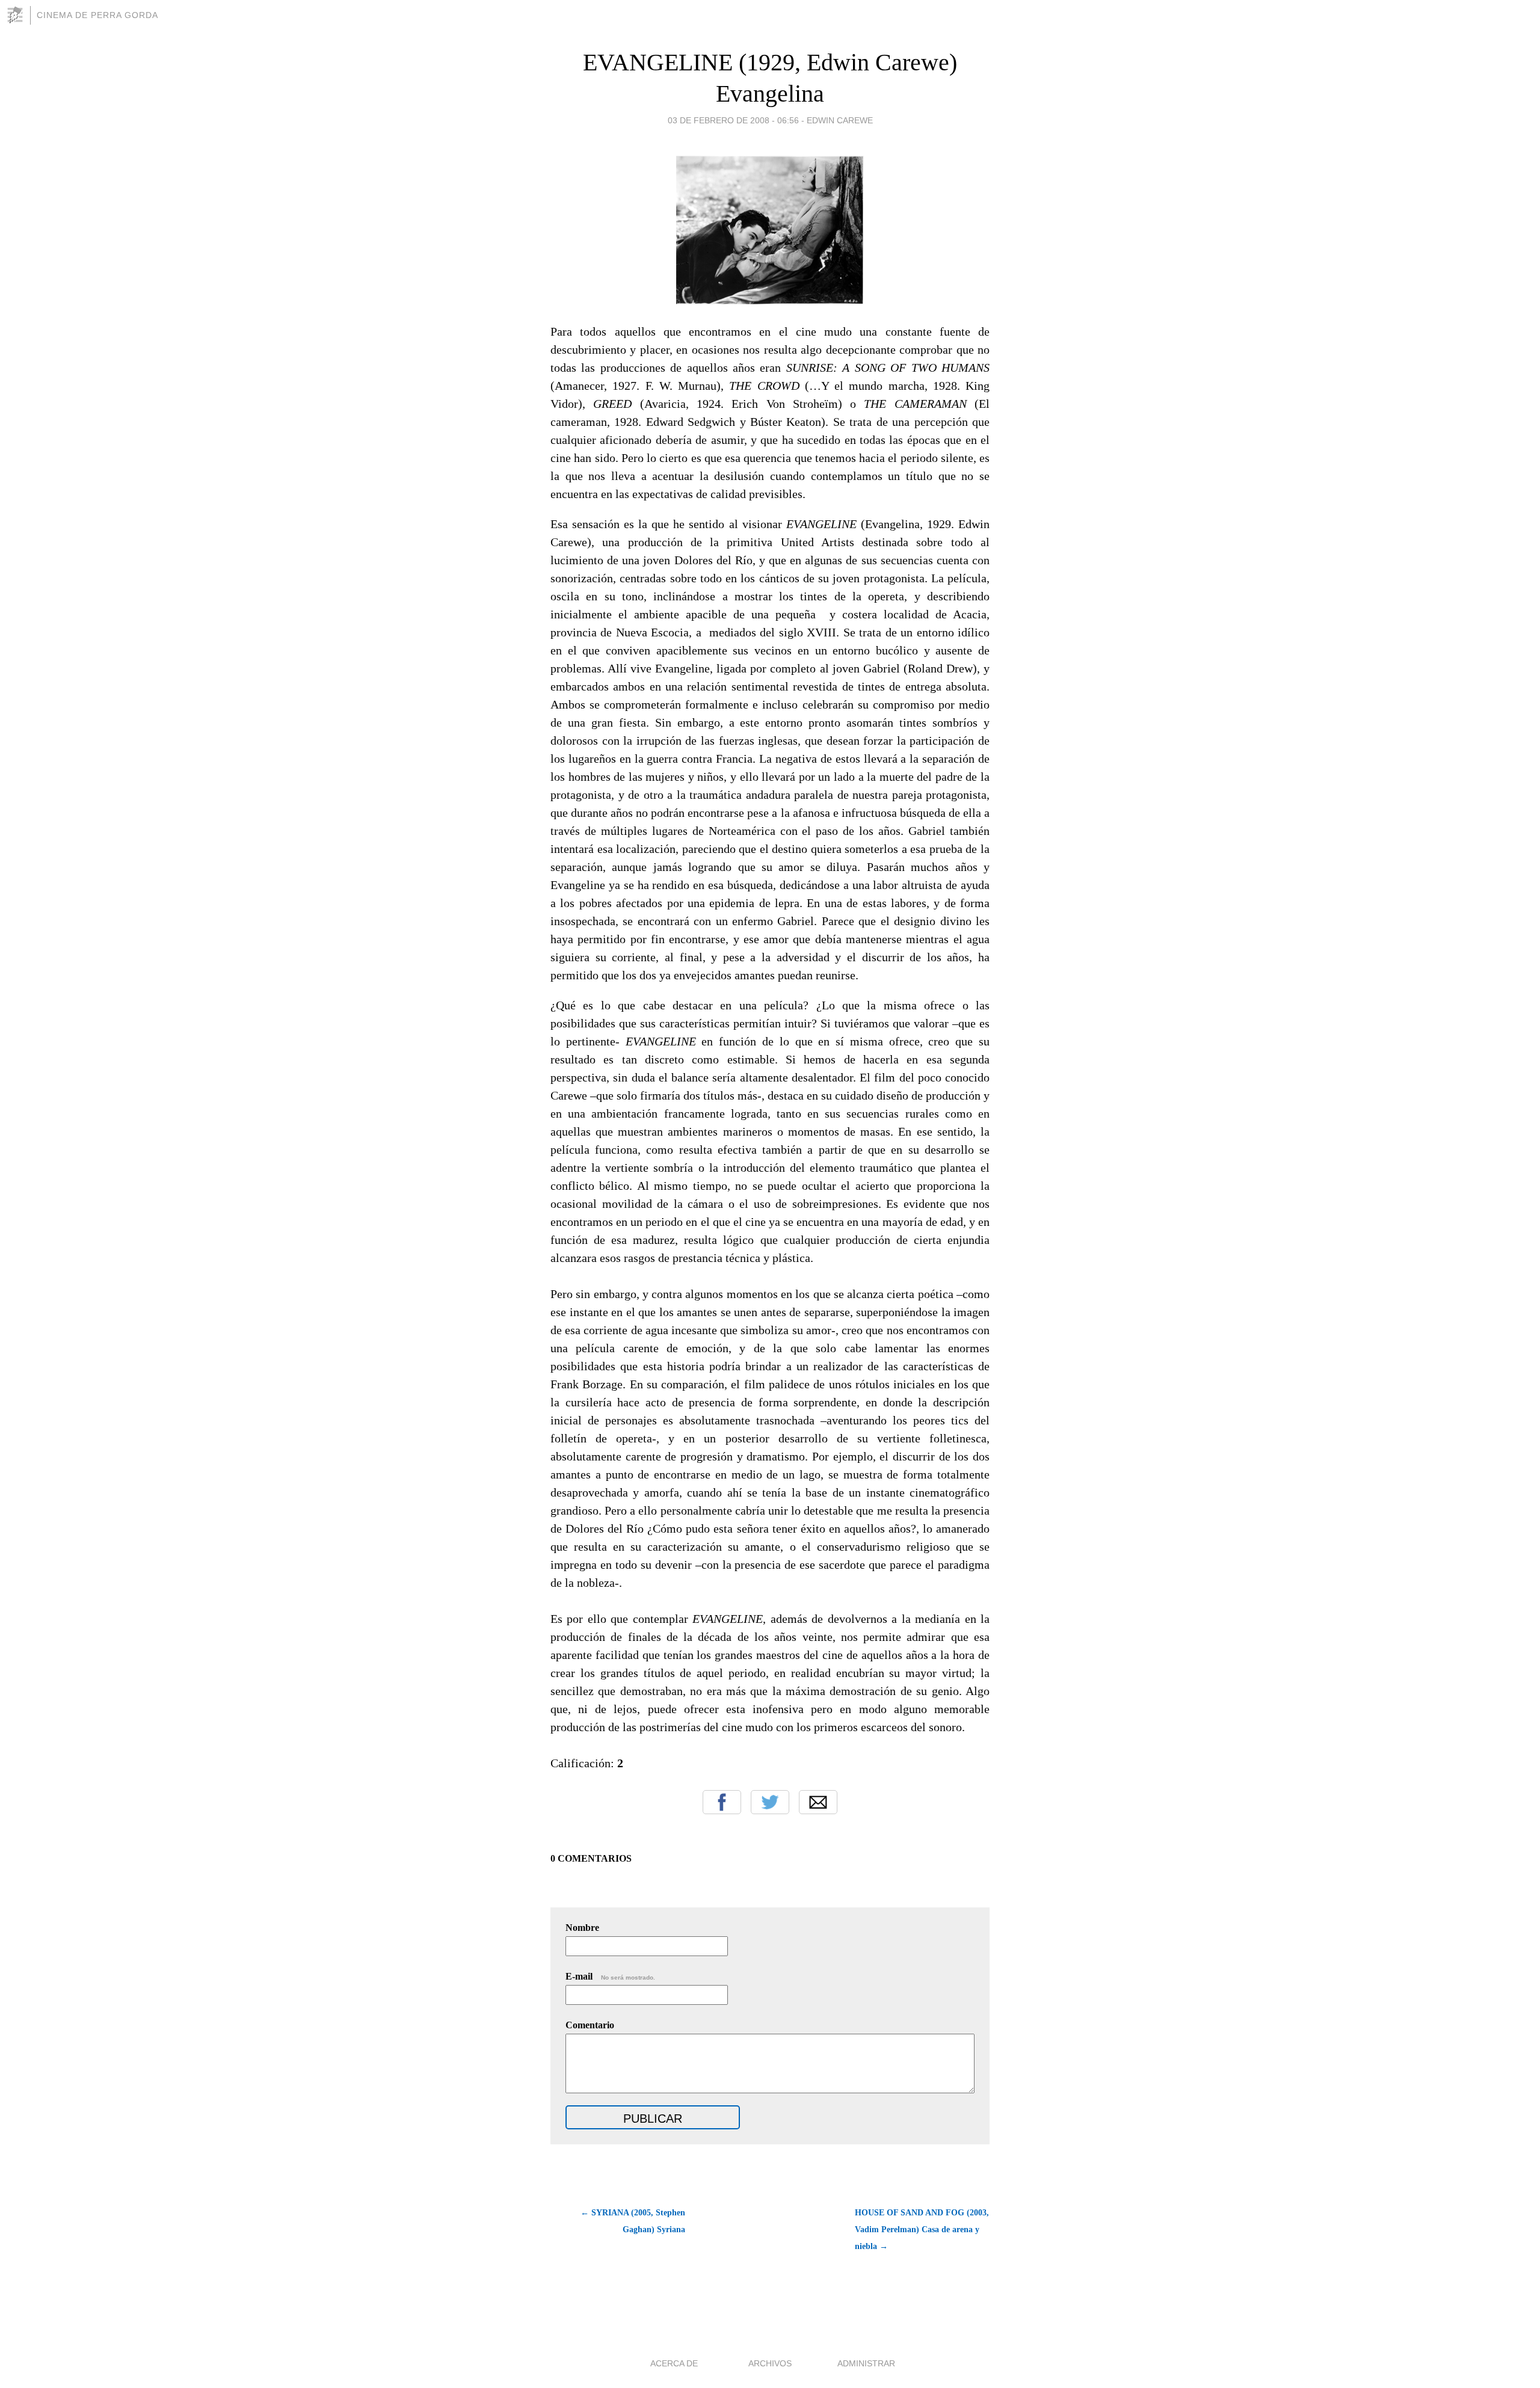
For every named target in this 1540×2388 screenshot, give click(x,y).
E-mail (610, 1976)
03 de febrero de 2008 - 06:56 (733, 120)
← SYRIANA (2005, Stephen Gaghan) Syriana (633, 2221)
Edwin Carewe (840, 120)
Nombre (582, 1928)
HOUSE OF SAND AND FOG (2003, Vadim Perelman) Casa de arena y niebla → (922, 2230)
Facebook (722, 1802)
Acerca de (674, 2363)
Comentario (590, 2025)
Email (818, 1802)
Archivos (770, 2363)
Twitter (770, 1802)
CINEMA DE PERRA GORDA (97, 15)
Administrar (866, 2363)
